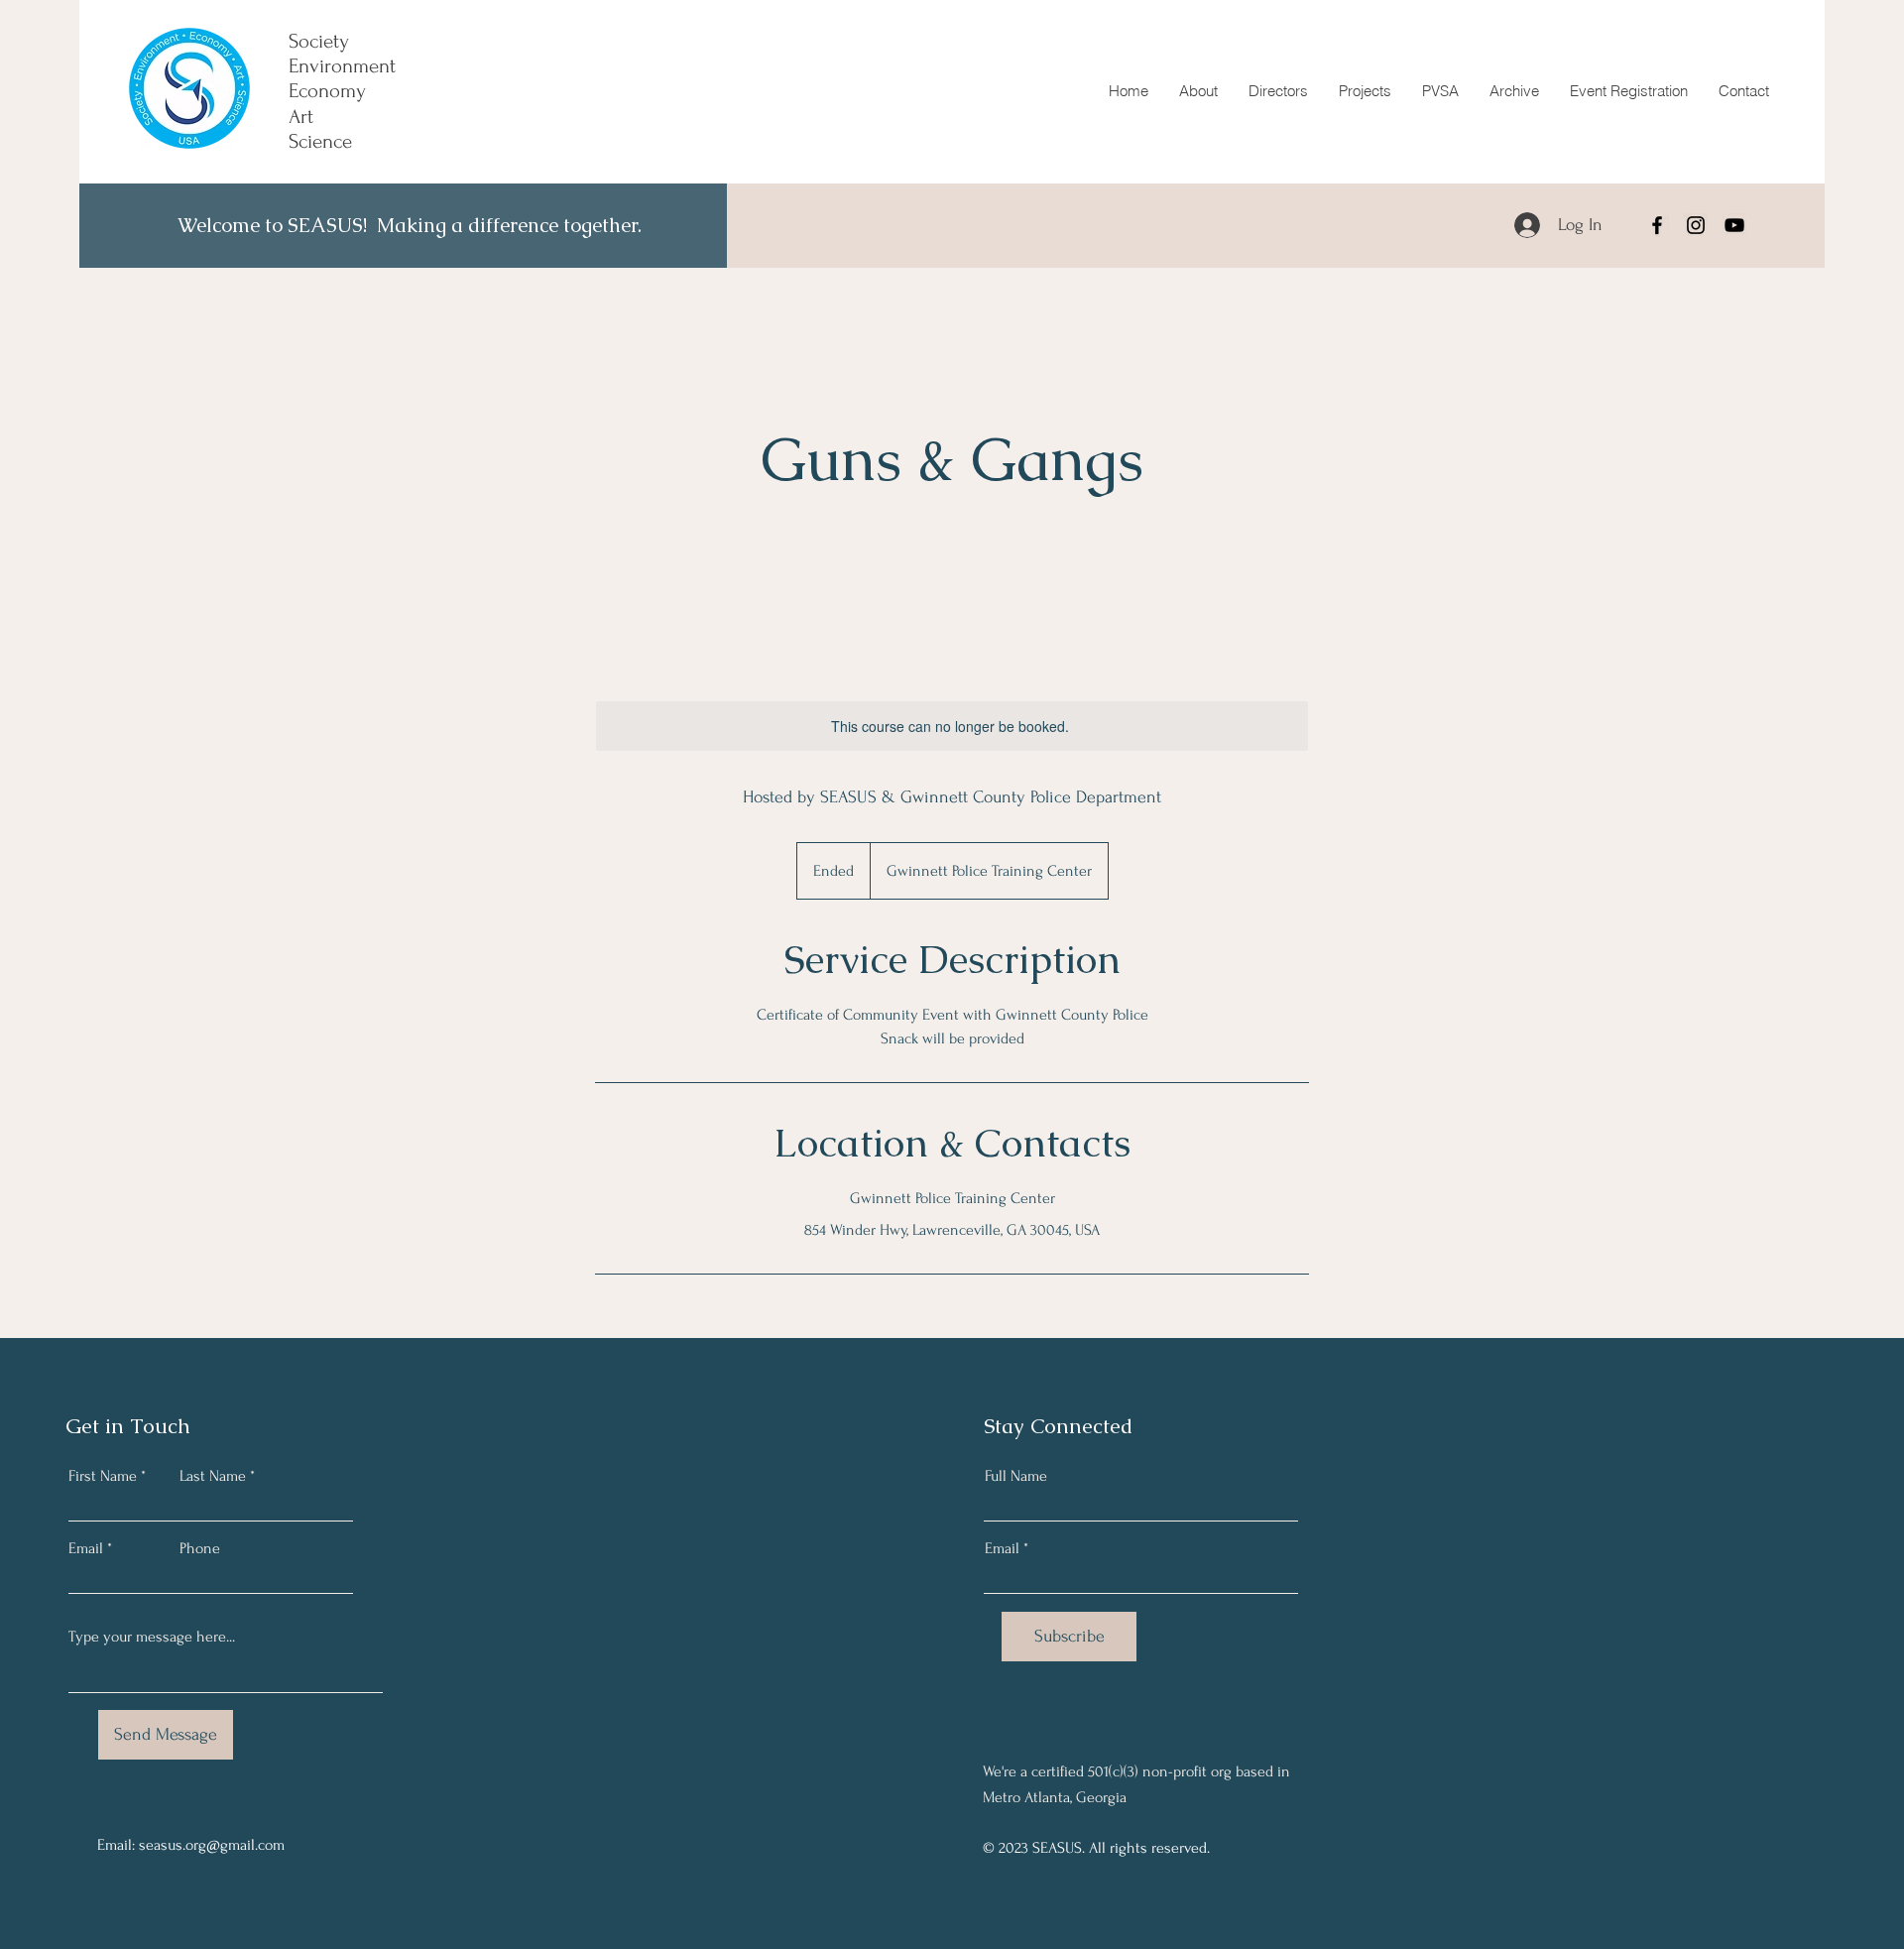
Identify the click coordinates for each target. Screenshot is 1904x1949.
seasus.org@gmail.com (212, 1845)
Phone (200, 1548)
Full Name (1016, 1476)
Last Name (213, 1476)
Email (86, 1548)
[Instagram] (1696, 225)
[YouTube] (1734, 225)
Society (319, 41)
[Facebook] (1657, 225)
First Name (103, 1476)
